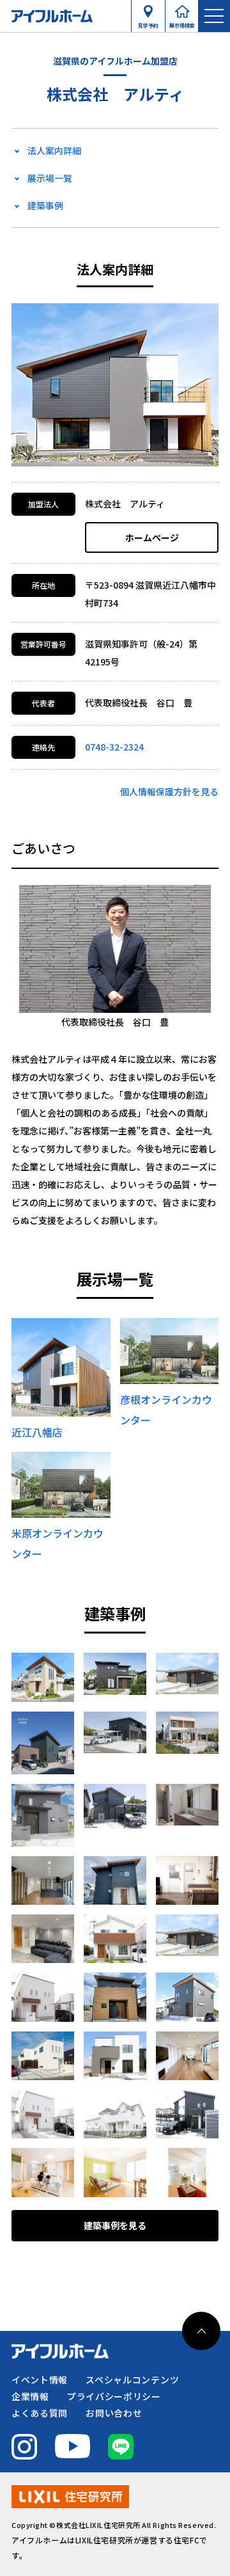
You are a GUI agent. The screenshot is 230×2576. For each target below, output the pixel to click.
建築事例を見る (115, 2225)
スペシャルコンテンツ (132, 2380)
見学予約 (148, 22)
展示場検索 (182, 22)
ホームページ (152, 537)
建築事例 (45, 205)
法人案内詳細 (54, 150)
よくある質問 (40, 2413)
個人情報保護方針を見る (169, 791)
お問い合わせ (114, 2413)
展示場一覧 (50, 178)
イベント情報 (40, 2380)
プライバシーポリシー (114, 2396)
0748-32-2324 (114, 747)
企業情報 (30, 2396)
